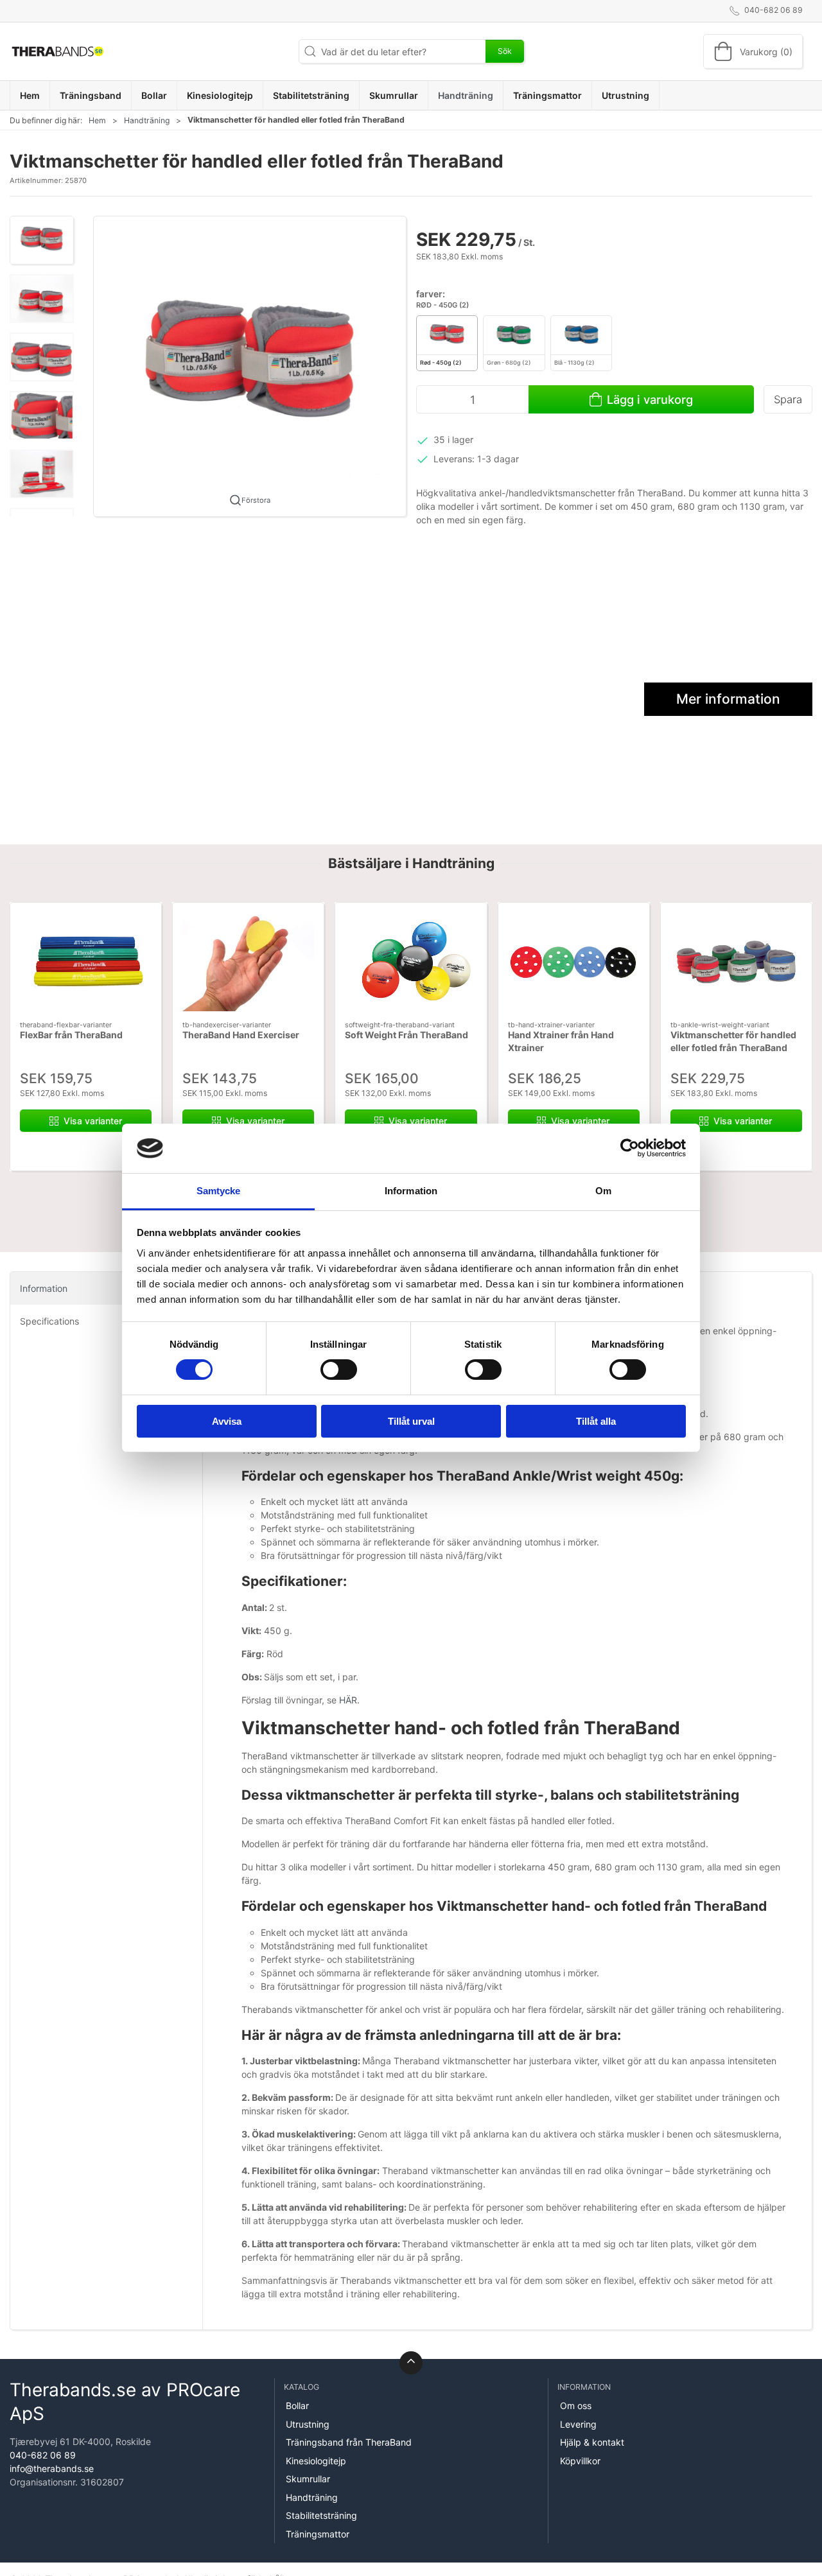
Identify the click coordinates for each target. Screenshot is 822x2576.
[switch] (339, 1370)
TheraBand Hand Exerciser (241, 1035)
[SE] (58, 51)
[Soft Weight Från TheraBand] (411, 962)
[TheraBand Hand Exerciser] (248, 962)
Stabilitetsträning (321, 2515)
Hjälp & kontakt (592, 2442)
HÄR (348, 1700)
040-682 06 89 (43, 2455)
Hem (97, 120)
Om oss (576, 2406)
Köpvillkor (580, 2461)
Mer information (728, 699)
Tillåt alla (596, 1421)
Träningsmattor (318, 2534)
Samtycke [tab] (219, 1191)
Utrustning (308, 2424)
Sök (505, 51)
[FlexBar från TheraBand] (86, 962)
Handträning (147, 120)
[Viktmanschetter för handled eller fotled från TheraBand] (736, 962)
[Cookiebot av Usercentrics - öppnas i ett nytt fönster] (630, 1148)
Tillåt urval (411, 1421)
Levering (578, 2424)
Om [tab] (603, 1191)
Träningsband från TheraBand (349, 2442)
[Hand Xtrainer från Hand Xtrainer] (574, 962)
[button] (42, 240)
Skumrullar (308, 2479)
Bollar (297, 2406)
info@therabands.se (52, 2468)
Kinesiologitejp (316, 2461)
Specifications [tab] (49, 1321)
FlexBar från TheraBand (71, 1035)
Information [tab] (411, 1191)
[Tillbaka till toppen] (411, 2363)
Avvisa (227, 1421)
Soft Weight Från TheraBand (407, 1035)
